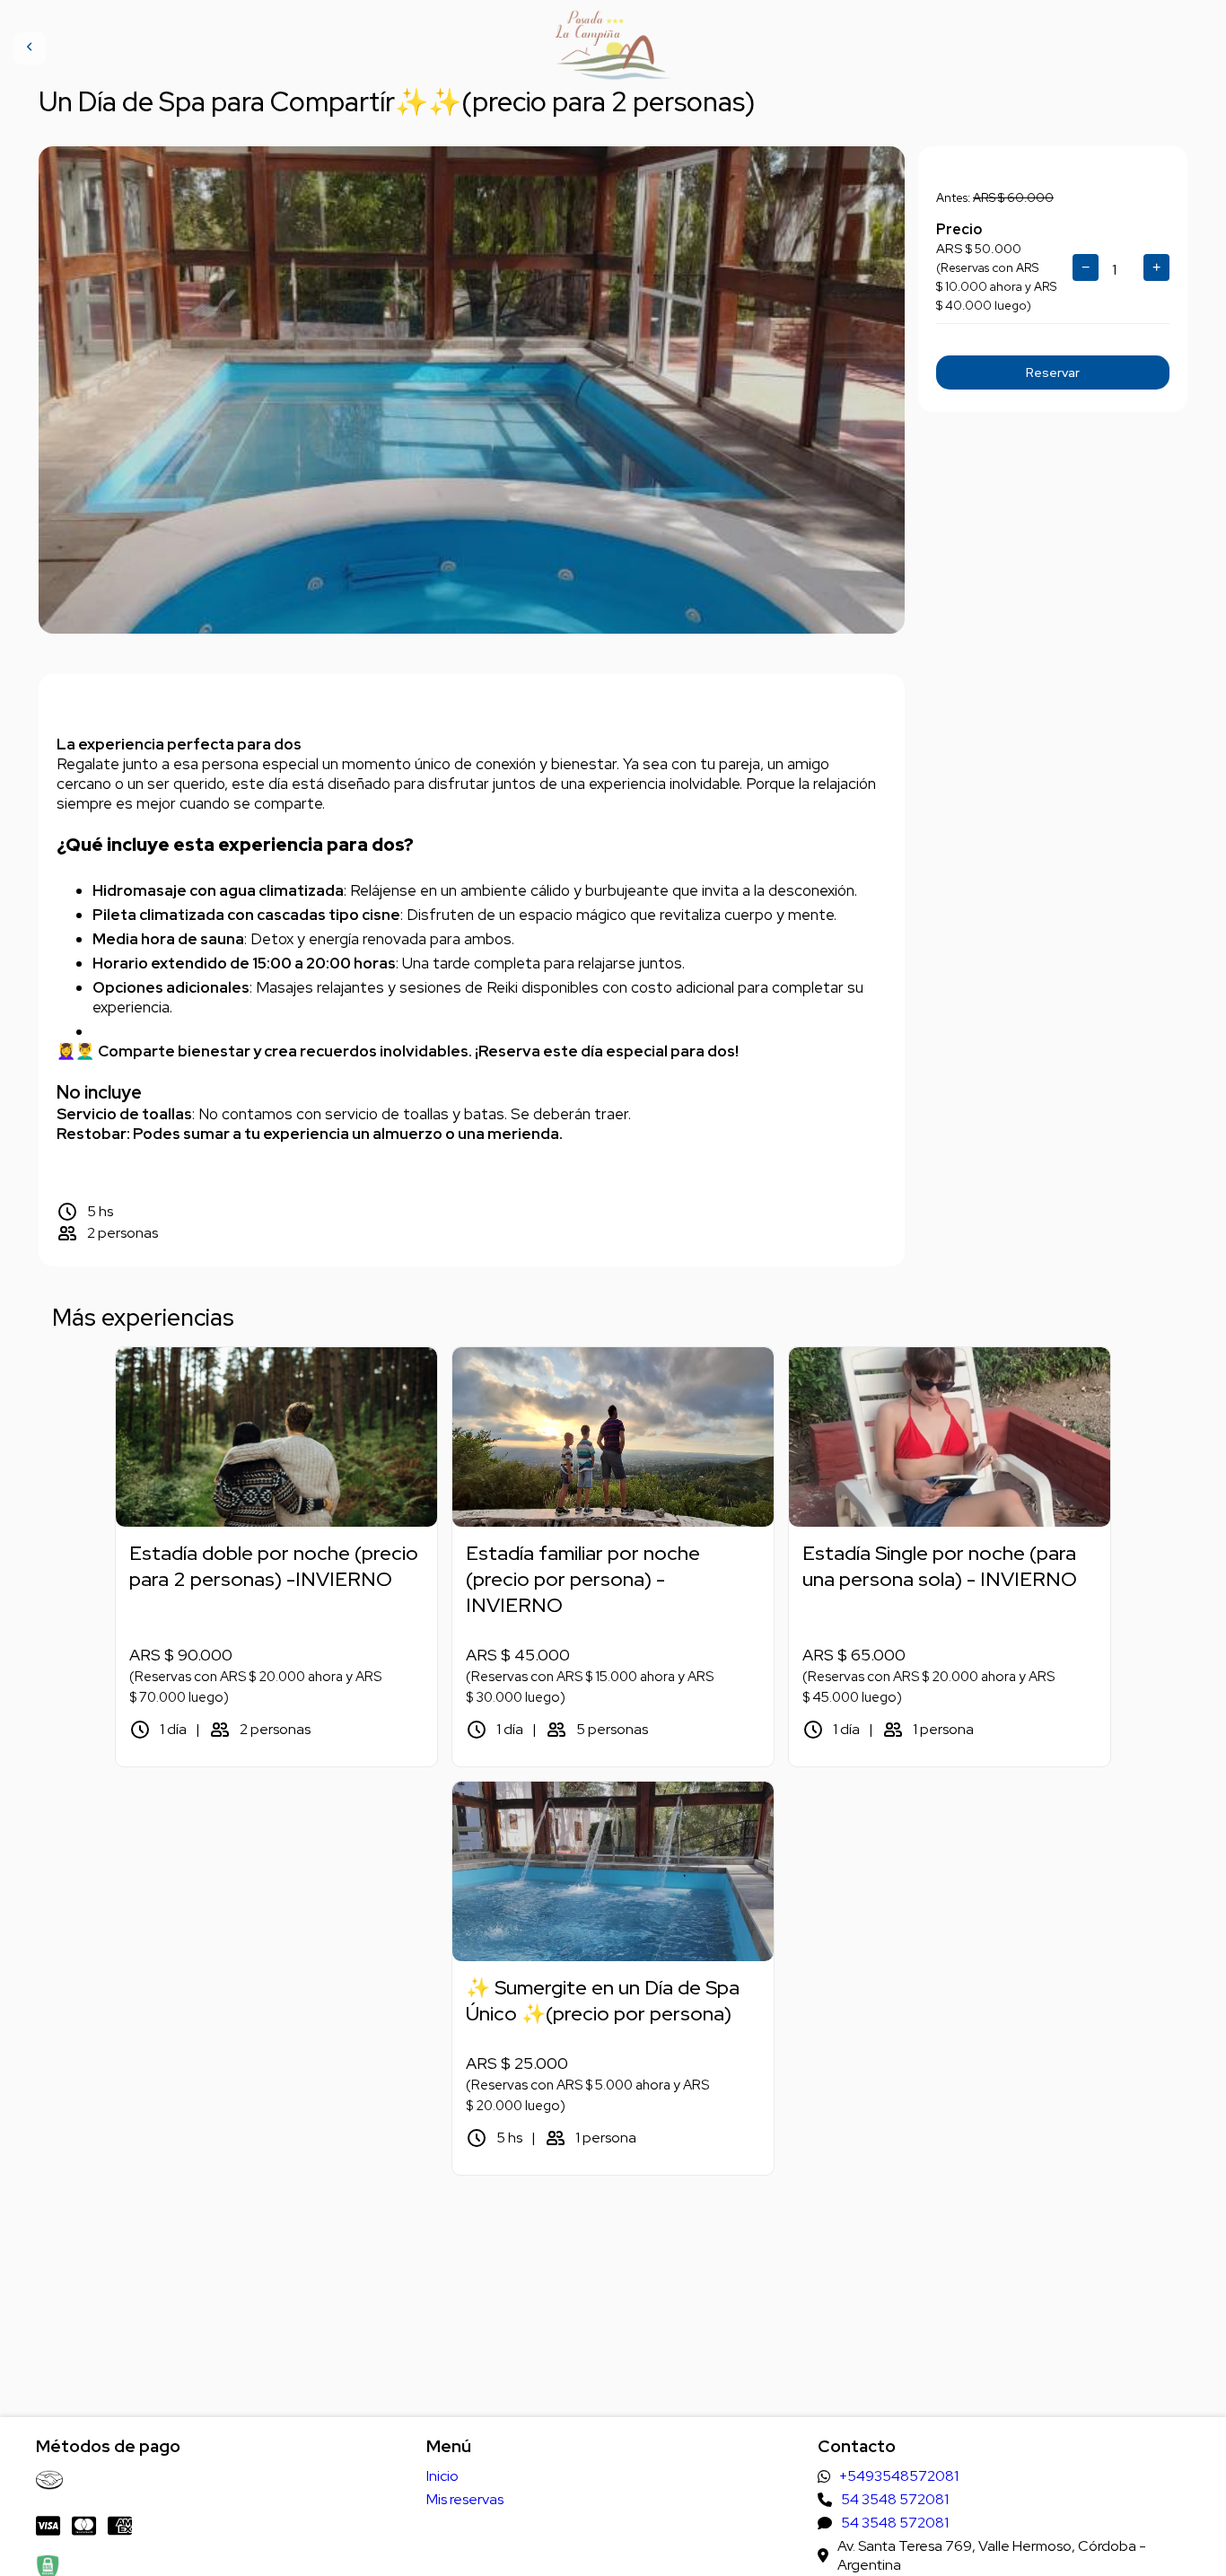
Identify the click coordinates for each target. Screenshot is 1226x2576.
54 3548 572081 (895, 2499)
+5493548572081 (899, 2476)
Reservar (1053, 372)
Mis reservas (465, 2499)
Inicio (442, 2476)
